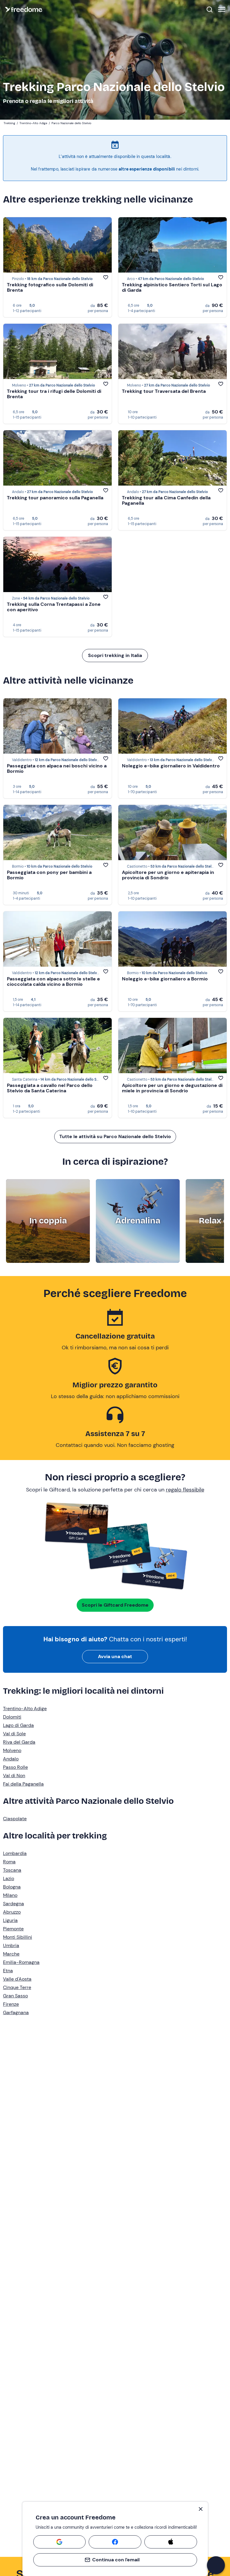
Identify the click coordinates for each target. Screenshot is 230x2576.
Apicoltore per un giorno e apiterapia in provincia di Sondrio (168, 875)
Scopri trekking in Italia (115, 655)
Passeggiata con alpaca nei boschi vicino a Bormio (57, 768)
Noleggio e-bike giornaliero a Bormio (165, 979)
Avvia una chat (115, 1656)
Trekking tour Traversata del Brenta (164, 391)
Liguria (10, 1920)
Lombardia (15, 1853)
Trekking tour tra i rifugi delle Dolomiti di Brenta (54, 394)
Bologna (12, 1887)
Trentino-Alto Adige (25, 1709)
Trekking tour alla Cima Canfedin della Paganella (166, 500)
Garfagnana (16, 2012)
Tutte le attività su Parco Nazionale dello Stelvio (115, 1136)
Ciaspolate (15, 1819)
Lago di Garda (18, 1725)
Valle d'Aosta (17, 1979)
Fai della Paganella (23, 1784)
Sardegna (13, 1904)
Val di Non (14, 1776)
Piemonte (13, 1929)
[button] (216, 2565)
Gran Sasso (15, 1996)
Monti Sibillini (18, 1937)
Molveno (12, 1750)
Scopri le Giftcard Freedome (115, 1605)
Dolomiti (12, 1717)
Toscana (12, 1870)
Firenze (11, 2004)
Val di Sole (14, 1734)
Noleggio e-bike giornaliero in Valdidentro (171, 766)
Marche (11, 1954)
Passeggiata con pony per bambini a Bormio (49, 875)
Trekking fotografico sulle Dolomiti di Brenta (50, 287)
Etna (8, 1971)
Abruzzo (12, 1912)
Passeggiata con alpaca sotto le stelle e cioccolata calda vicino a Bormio (53, 981)
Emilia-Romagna (21, 1962)
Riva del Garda (19, 1742)
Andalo (11, 1759)
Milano (10, 1895)
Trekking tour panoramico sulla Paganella (55, 498)
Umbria (11, 1945)
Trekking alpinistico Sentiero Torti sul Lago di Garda (172, 287)
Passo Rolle (15, 1767)
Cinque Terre (17, 1987)
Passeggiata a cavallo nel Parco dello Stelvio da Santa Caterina (50, 1088)
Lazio (9, 1878)
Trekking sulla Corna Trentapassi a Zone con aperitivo (54, 607)
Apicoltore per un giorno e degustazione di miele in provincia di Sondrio (172, 1088)
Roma (9, 1862)
